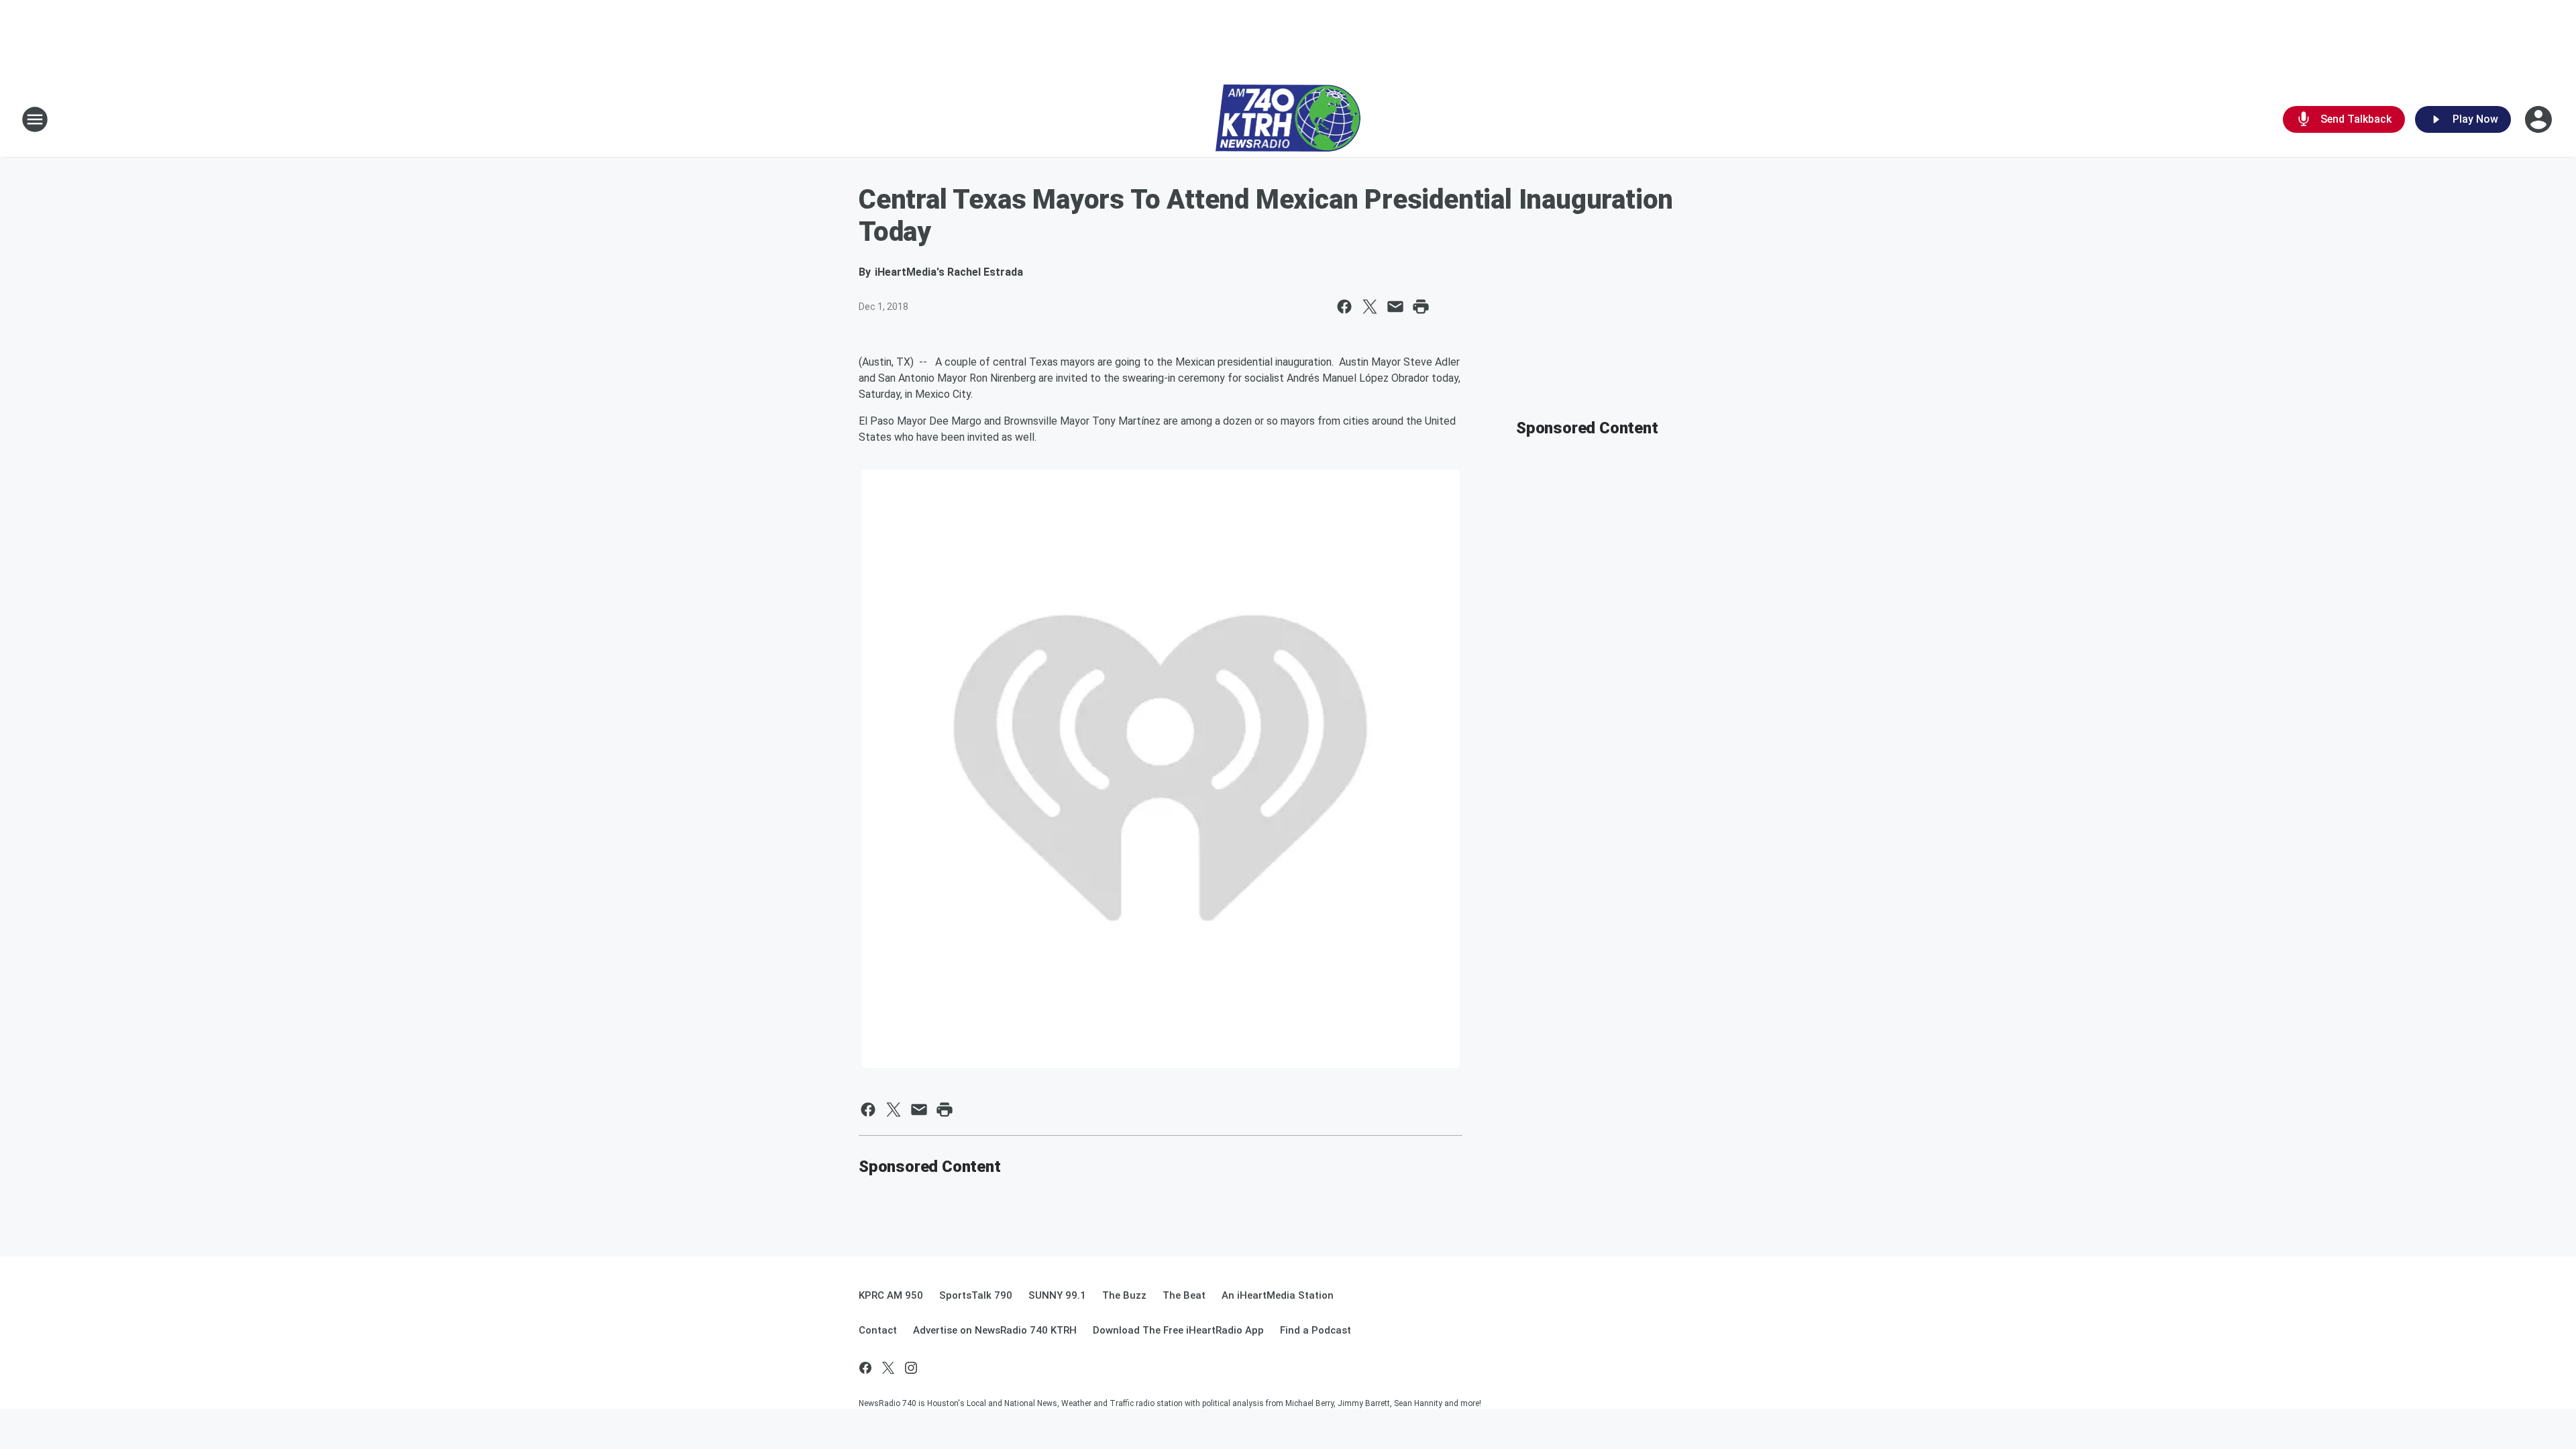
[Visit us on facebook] (865, 1368)
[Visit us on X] (888, 1368)
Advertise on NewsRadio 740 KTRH (995, 1330)
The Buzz (1124, 1295)
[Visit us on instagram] (911, 1368)
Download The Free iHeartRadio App (1178, 1330)
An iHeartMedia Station (1278, 1295)
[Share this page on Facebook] (1344, 307)
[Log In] (2540, 119)
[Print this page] (1421, 307)
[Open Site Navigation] (35, 119)
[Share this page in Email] (1395, 307)
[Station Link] (1288, 119)
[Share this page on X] (1370, 307)
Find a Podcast (1316, 1330)
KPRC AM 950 (891, 1295)
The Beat (1184, 1295)
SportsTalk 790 (976, 1295)
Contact (878, 1330)
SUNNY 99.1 (1057, 1295)
